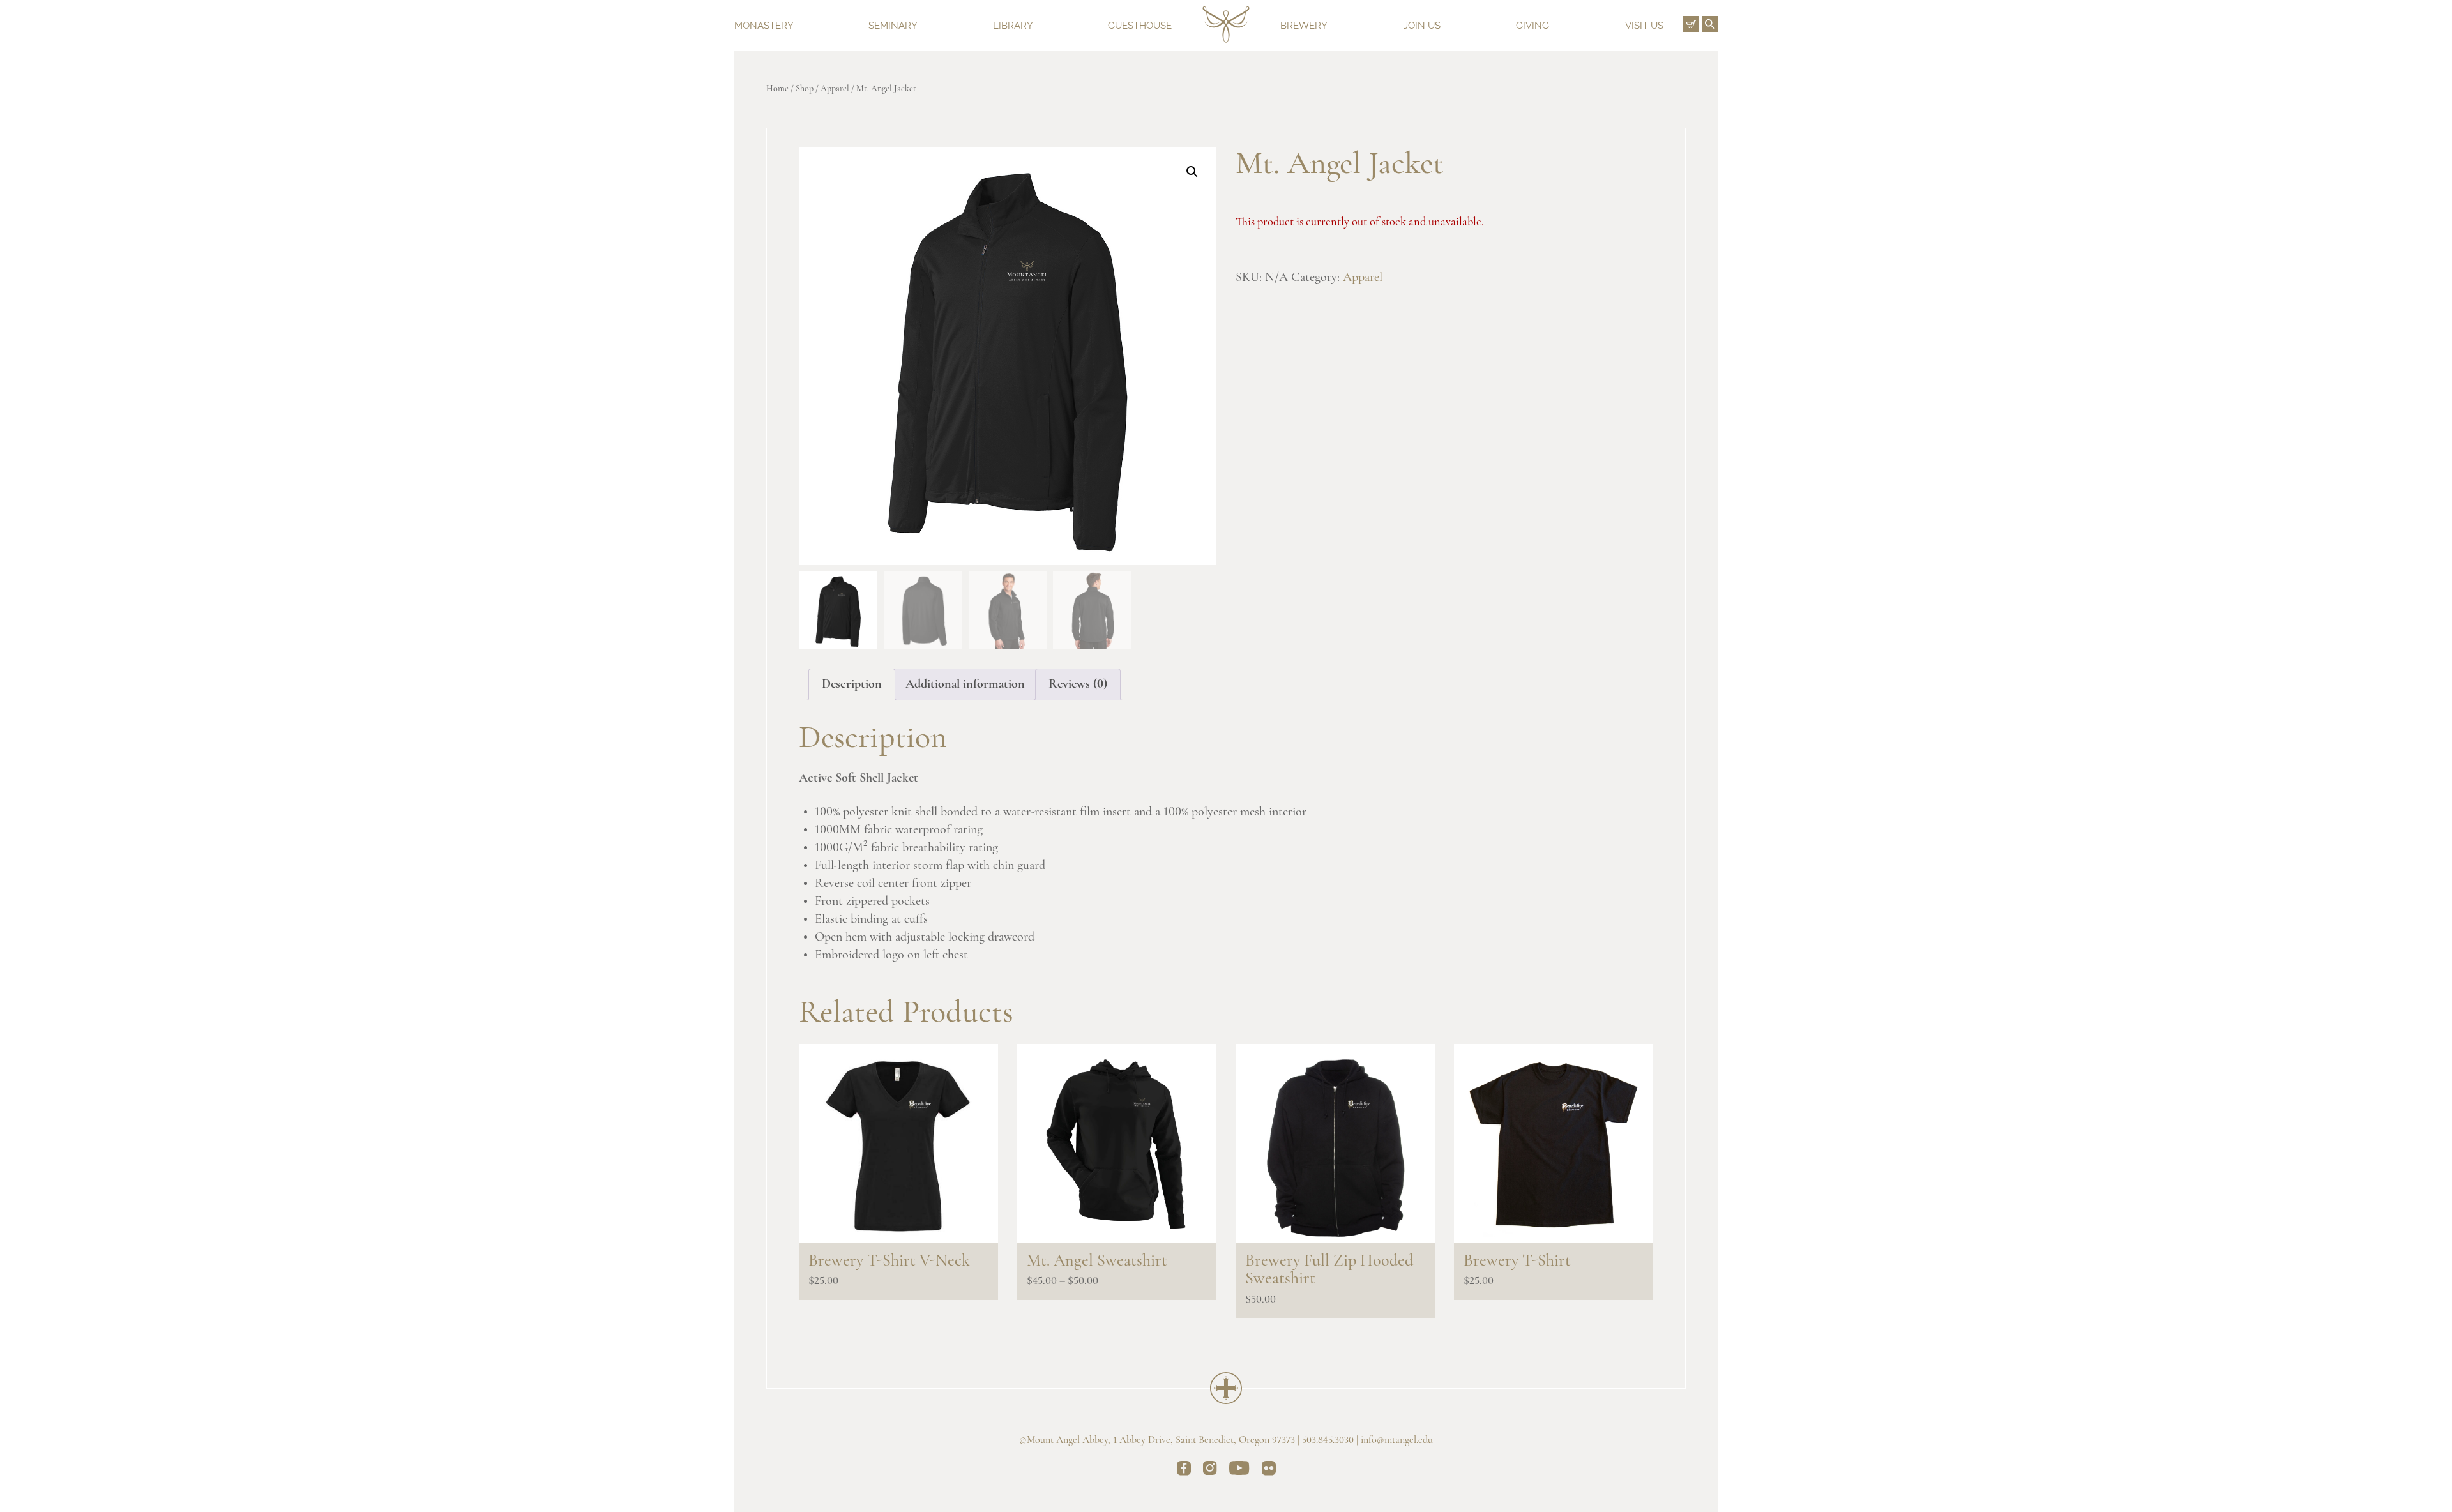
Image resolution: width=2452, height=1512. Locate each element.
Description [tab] (852, 684)
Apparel (835, 89)
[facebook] (1184, 1470)
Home (777, 89)
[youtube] (1239, 1470)
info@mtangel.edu (1397, 1440)
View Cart (1691, 24)
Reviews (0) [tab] (1078, 684)
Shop (805, 89)
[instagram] (1210, 1470)
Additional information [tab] (965, 684)
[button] (1192, 172)
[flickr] (1269, 1470)
